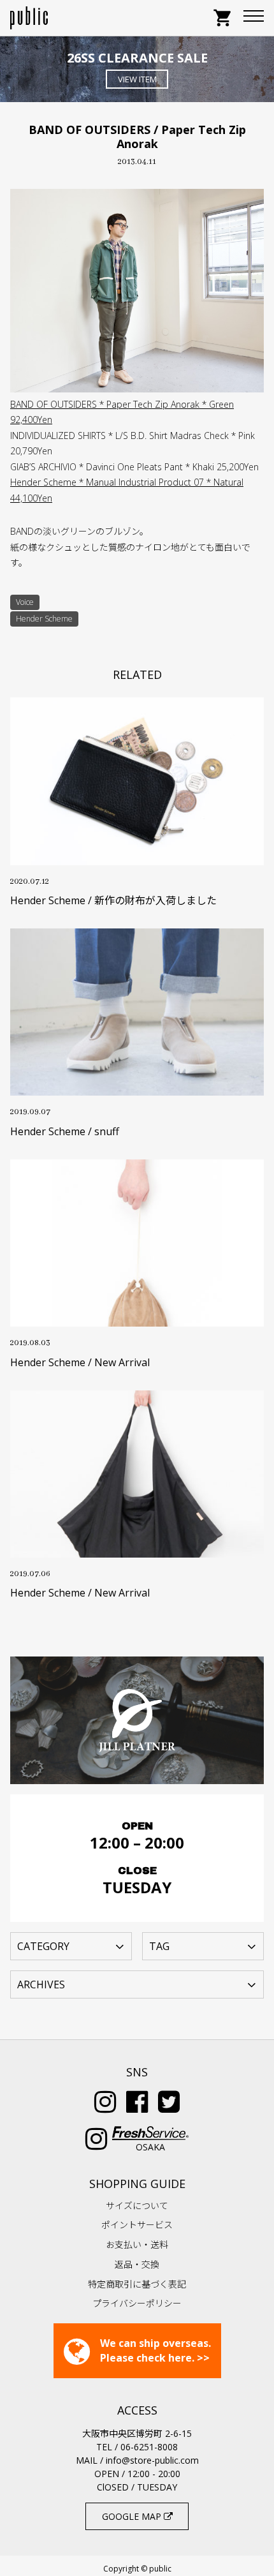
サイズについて (137, 2206)
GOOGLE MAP (133, 2516)
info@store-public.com (152, 2460)
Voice (25, 602)
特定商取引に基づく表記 (137, 2284)
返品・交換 (137, 2264)
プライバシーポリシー (137, 2303)
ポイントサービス (137, 2225)
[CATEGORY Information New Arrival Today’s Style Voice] (71, 1946)
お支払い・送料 (137, 2245)
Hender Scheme (44, 619)
